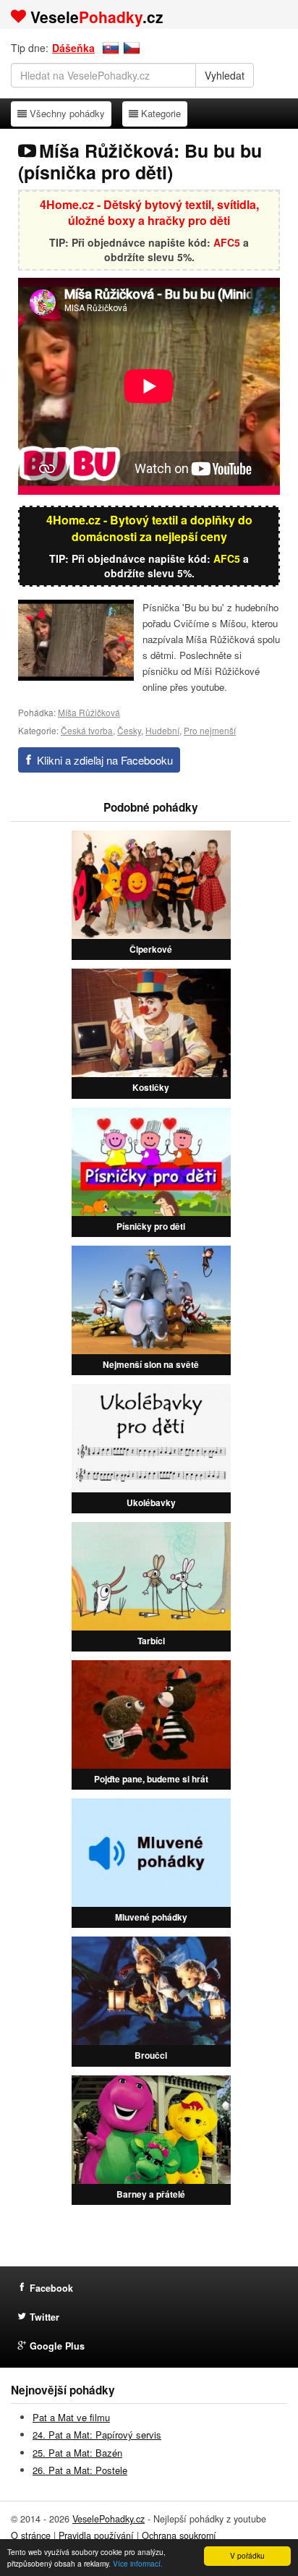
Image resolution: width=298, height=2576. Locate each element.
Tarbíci (151, 1641)
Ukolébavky (151, 1502)
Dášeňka (73, 48)
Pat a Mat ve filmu (71, 2417)
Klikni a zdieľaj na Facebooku (105, 760)
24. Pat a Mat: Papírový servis (97, 2435)
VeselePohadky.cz (108, 2519)
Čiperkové (151, 949)
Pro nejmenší (210, 730)
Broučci (151, 2055)
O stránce (31, 2535)
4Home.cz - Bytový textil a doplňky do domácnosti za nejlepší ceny (149, 528)
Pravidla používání (96, 2535)
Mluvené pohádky (151, 1917)
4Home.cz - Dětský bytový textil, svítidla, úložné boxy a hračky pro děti (149, 213)
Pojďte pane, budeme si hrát (151, 1779)
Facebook (51, 2288)
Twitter (44, 2317)
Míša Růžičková (89, 712)
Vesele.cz (97, 17)
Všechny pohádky (67, 113)
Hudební (162, 730)
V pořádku (247, 2555)
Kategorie (161, 113)
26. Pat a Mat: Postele (80, 2470)
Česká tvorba (87, 730)
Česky (129, 730)
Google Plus (57, 2346)
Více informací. (138, 2563)
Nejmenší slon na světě (151, 1364)
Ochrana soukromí (179, 2535)
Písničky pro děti (151, 1226)
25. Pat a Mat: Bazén (77, 2453)
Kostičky (151, 1087)
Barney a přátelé (151, 2194)
